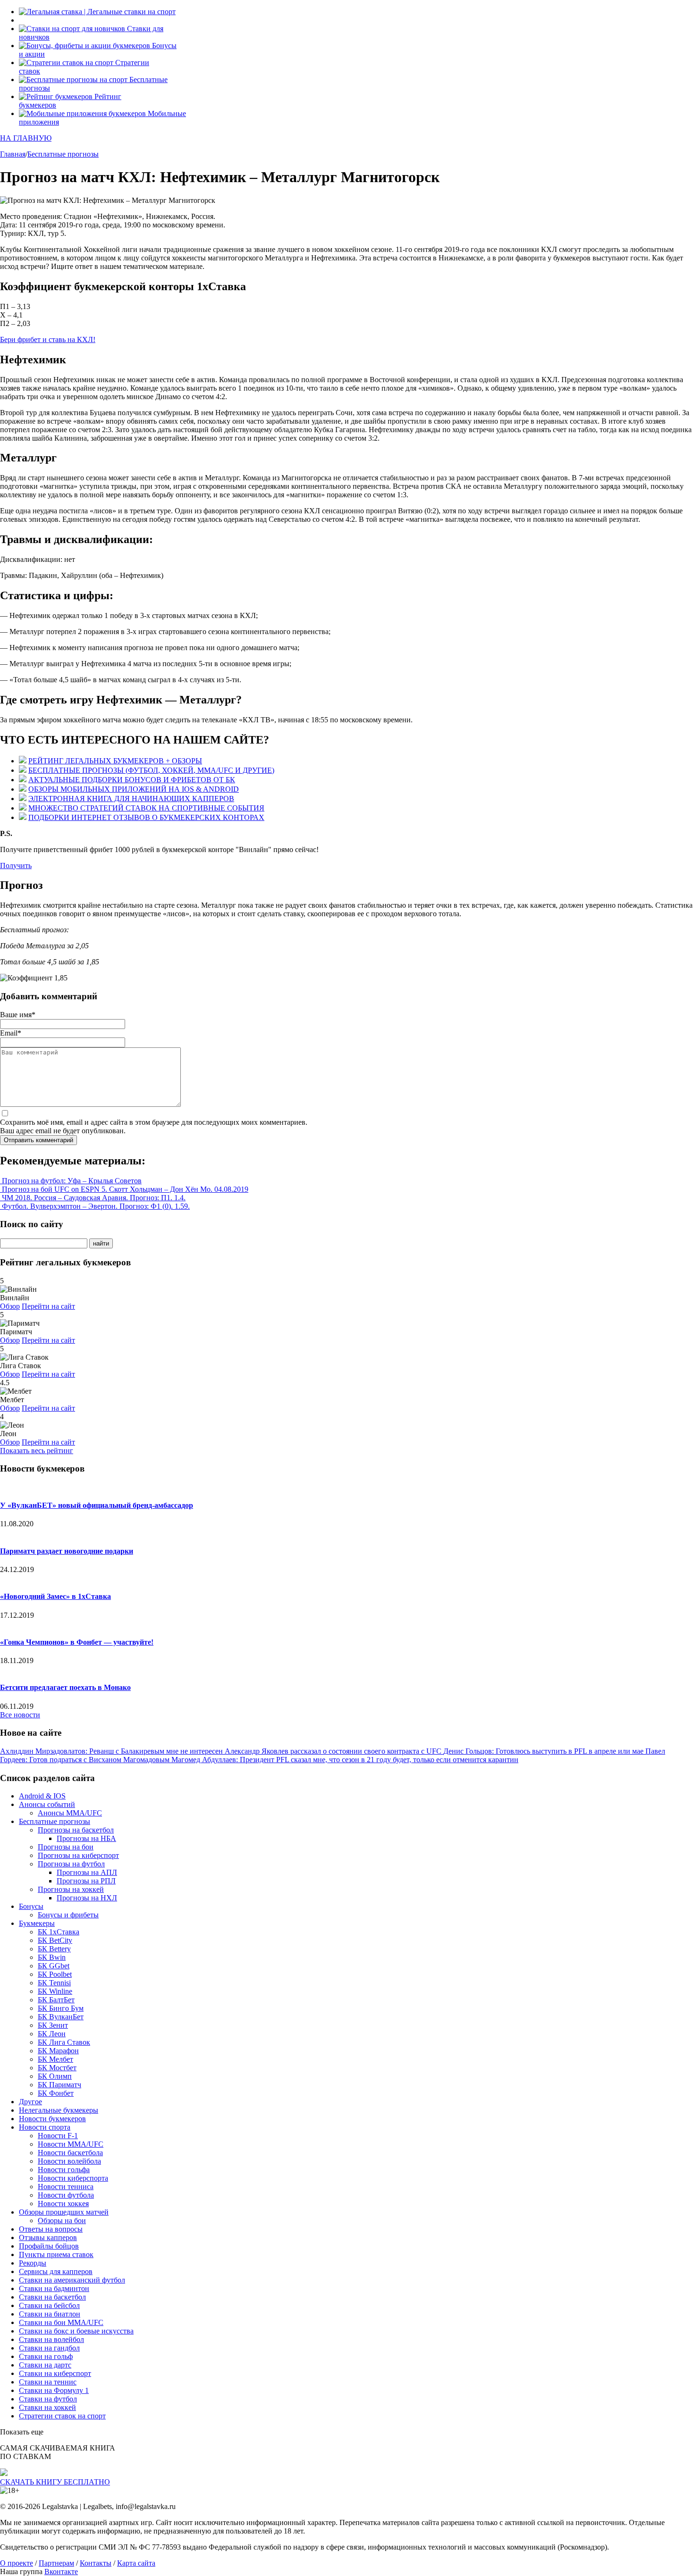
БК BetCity (55, 1940)
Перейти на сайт (48, 1306)
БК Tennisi (54, 1983)
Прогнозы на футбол (71, 1864)
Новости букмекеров (52, 2119)
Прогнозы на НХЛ (87, 1898)
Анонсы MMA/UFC (70, 1813)
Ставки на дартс (45, 2365)
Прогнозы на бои (66, 1847)
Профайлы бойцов (49, 2246)
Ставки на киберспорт (55, 2373)
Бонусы (31, 1906)
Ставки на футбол (48, 2399)
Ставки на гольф (46, 2356)
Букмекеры (37, 1923)
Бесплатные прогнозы (55, 1821)
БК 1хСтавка (59, 1932)
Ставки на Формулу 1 (54, 2390)
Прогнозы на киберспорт (78, 1855)
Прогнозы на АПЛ (87, 1872)
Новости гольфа (64, 2170)
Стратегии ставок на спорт (62, 2416)
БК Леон (52, 2034)
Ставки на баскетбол (52, 2297)
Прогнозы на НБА (86, 1838)
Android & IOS (42, 1796)
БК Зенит (53, 2025)
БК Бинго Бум (61, 2008)
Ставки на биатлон (50, 2314)
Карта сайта (136, 2563)
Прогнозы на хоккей (71, 1889)
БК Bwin (52, 1957)
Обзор (10, 1306)
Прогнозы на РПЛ (86, 1881)
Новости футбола (66, 2195)
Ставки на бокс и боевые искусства (76, 2331)
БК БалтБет (56, 2000)
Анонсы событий (47, 1804)
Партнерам (56, 2563)
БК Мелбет (55, 2059)
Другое (30, 2102)
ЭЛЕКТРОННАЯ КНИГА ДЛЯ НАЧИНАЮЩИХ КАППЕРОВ (131, 799)
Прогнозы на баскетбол (76, 1830)
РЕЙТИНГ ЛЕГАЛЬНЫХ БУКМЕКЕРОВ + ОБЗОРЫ (115, 761)
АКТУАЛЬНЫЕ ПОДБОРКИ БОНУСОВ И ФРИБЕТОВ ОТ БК (132, 780)
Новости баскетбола (70, 2153)
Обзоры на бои (62, 2221)
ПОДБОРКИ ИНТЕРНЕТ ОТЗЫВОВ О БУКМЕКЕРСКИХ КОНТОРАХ (146, 817)
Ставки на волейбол (51, 2339)
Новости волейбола (69, 2161)
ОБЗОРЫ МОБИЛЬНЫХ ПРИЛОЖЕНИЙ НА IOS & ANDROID (134, 789)
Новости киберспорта (73, 2178)
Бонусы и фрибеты (68, 1915)
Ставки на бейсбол (49, 2305)
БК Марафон (58, 2051)
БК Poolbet (55, 1974)
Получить (16, 866)
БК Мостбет (57, 2068)
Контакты (96, 2563)
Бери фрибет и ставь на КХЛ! (48, 339)
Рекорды (33, 2263)
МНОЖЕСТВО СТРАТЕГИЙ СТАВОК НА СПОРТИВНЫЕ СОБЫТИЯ (146, 808)
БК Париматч (59, 2085)
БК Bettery (54, 1949)
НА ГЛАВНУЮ (26, 138)
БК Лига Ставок (64, 2042)
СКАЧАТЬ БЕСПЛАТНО (55, 2482)
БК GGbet (54, 1966)
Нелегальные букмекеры (59, 2110)
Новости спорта (45, 2127)
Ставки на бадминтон (54, 2288)
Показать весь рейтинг (37, 1451)
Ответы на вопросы (51, 2229)
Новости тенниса (66, 2187)
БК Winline (55, 1991)
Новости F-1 (58, 2136)
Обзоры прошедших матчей (64, 2212)
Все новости (20, 1715)
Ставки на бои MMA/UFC (61, 2322)
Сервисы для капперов (56, 2271)
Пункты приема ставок (56, 2254)
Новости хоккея (63, 2204)
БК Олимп (55, 2076)
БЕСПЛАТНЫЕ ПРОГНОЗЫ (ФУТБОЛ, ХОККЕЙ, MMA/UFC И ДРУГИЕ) (151, 770)
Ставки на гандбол (49, 2348)
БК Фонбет (56, 2093)
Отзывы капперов (48, 2237)
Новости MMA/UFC (71, 2144)
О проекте (17, 2563)
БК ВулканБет (61, 2017)
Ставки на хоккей (47, 2407)
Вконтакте (61, 2572)
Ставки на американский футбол (72, 2280)
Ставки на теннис (48, 2382)
